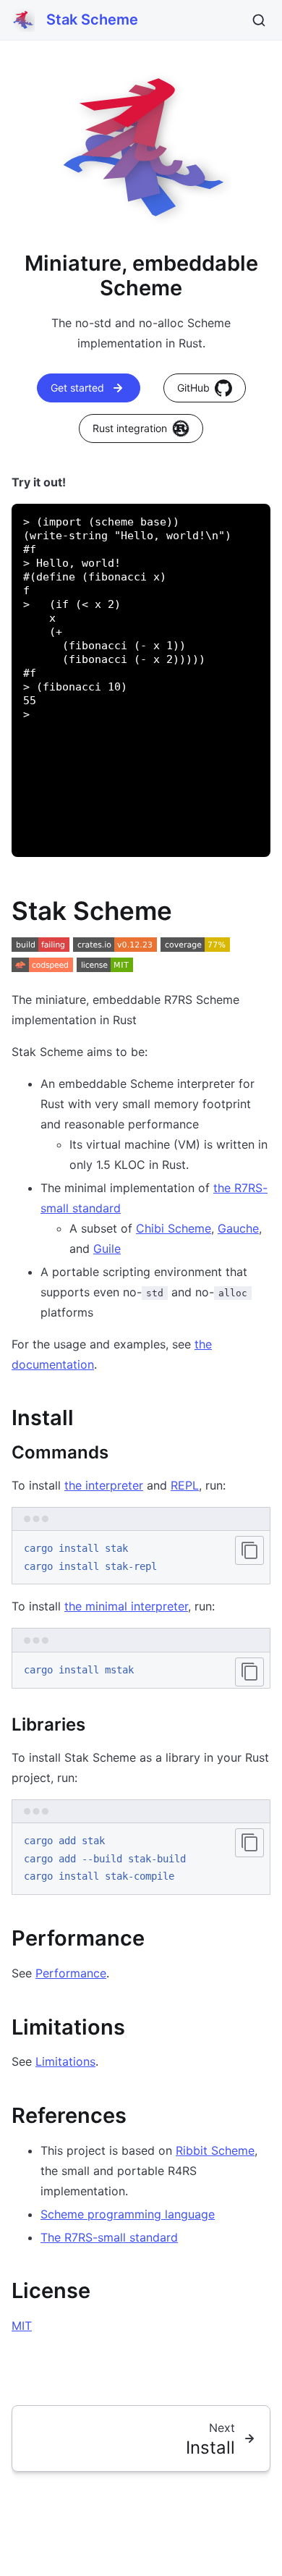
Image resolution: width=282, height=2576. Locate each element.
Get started (77, 388)
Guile (107, 1249)
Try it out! (39, 482)
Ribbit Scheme (215, 2150)
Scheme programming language (128, 2214)
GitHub (193, 388)
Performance (71, 1973)
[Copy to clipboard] (249, 1550)
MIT (22, 2326)
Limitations (65, 2061)
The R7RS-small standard (109, 2237)
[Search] (259, 20)
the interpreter (104, 1485)
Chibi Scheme (174, 1228)
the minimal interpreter (126, 1606)
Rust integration (130, 428)
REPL (185, 1485)
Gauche (238, 1228)
